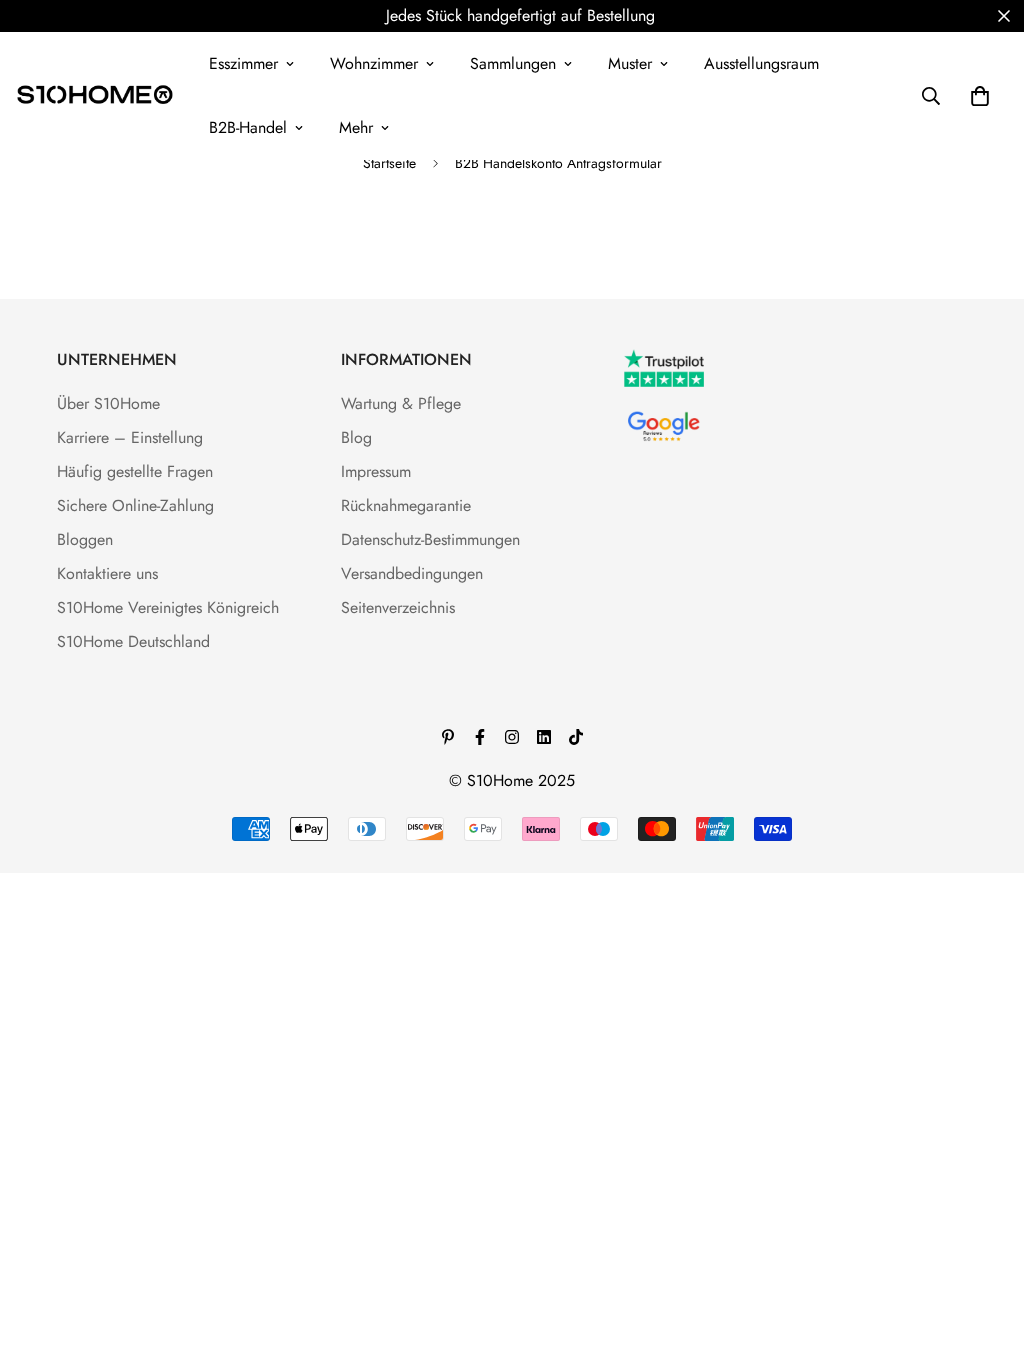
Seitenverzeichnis (398, 607)
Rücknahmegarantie (406, 505)
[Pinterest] (448, 737)
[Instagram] (512, 737)
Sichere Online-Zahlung (135, 505)
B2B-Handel (248, 127)
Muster (630, 63)
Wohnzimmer (374, 63)
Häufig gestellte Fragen (135, 471)
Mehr (356, 127)
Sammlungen (513, 63)
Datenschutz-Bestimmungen (430, 539)
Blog (356, 437)
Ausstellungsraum (761, 63)
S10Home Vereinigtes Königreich (168, 607)
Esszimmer (243, 63)
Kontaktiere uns (107, 573)
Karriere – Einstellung (130, 437)
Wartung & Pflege (401, 403)
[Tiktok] (576, 737)
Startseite (389, 163)
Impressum (376, 471)
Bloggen (85, 539)
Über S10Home (108, 403)
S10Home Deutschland (133, 641)
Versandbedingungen (412, 573)
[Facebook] (480, 737)
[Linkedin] (544, 737)
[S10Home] (95, 96)
